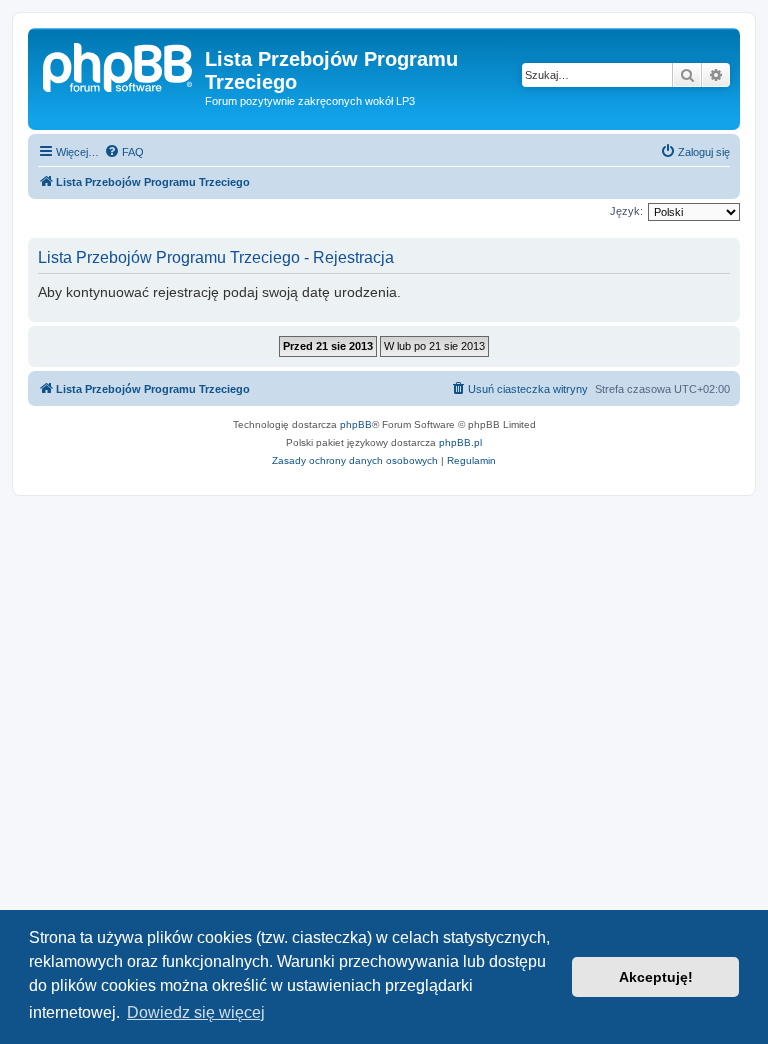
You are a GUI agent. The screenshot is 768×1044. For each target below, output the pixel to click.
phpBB (356, 424)
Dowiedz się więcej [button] (196, 1012)
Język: (626, 211)
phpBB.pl (460, 442)
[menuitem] (124, 152)
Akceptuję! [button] (656, 977)
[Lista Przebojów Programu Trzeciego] (119, 65)
